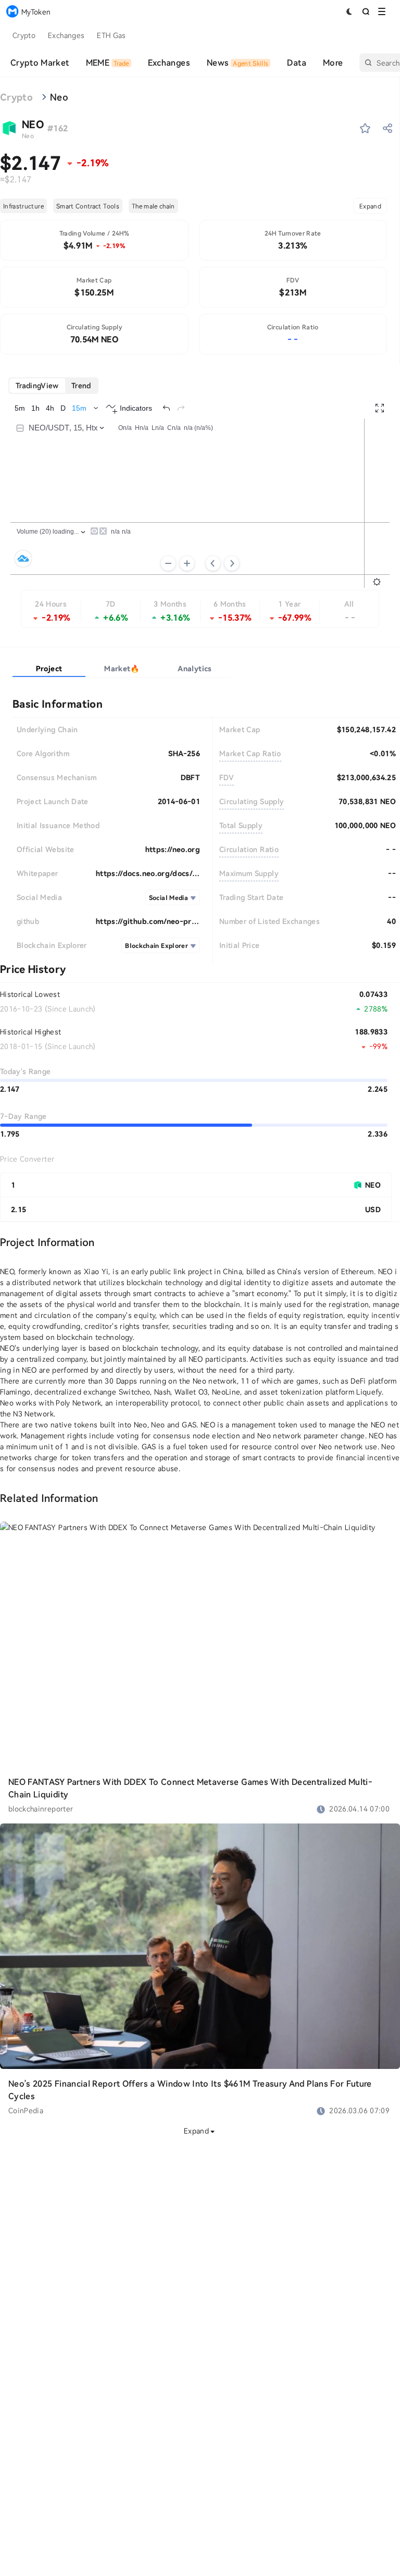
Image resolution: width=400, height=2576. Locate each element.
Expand (370, 206)
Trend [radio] (81, 385)
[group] (53, 386)
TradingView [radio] (37, 385)
